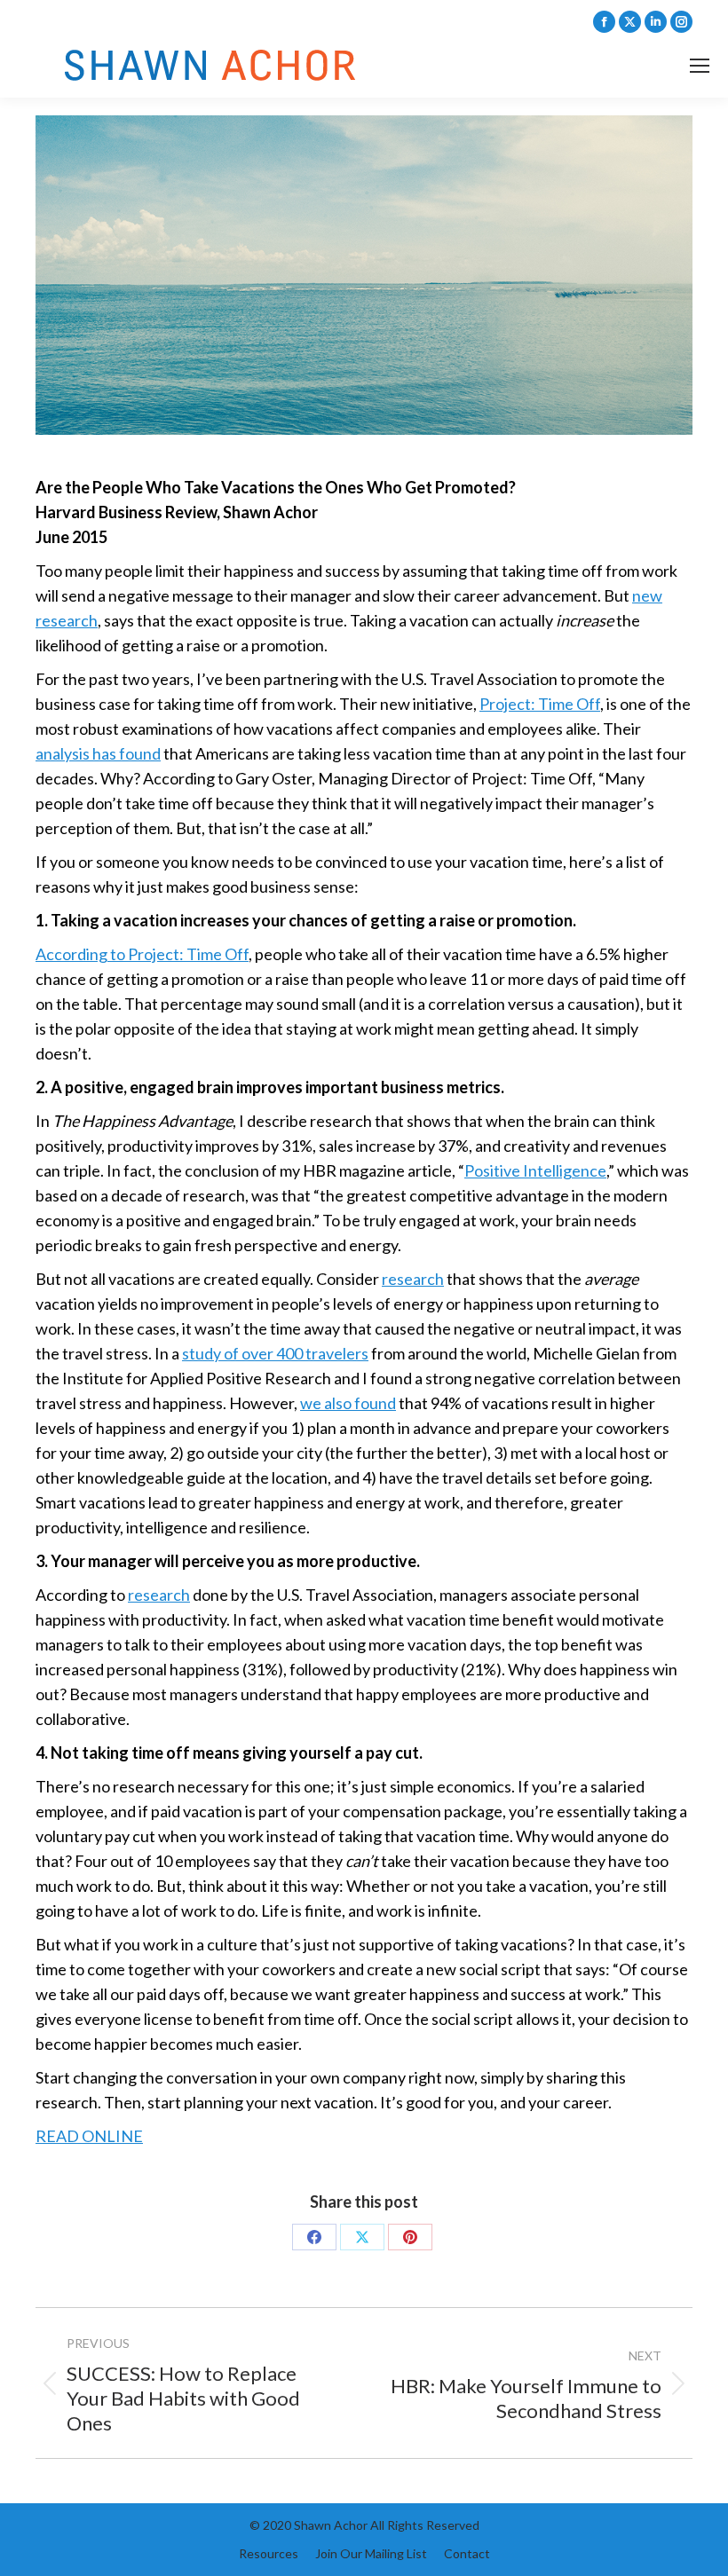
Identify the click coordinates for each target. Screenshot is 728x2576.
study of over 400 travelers (275, 1353)
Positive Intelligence (535, 1170)
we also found (348, 1403)
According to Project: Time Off (142, 954)
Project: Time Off (540, 704)
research (413, 1279)
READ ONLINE (89, 2136)
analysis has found (98, 753)
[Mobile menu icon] (700, 66)
